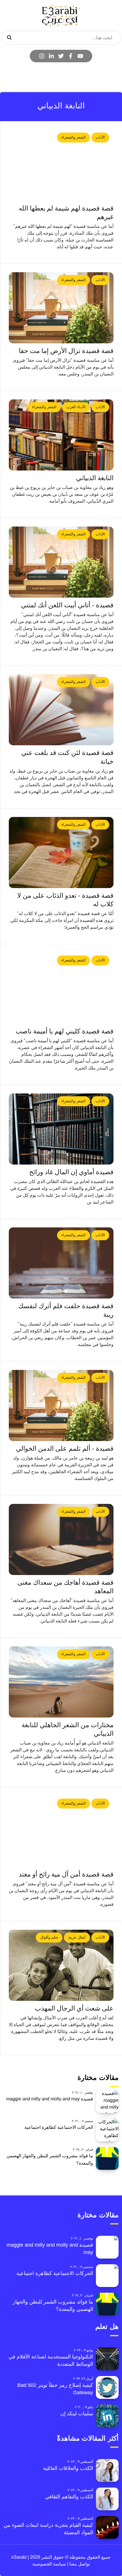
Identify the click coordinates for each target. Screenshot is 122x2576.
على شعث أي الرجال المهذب (74, 2008)
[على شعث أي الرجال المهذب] (61, 1965)
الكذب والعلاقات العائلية (68, 2468)
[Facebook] (71, 56)
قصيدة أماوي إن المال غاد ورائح (71, 1172)
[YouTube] (80, 56)
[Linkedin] (51, 56)
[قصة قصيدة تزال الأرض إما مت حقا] (61, 308)
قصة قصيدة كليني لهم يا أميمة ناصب (65, 1031)
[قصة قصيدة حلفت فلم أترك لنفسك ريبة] (61, 1263)
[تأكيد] (9, 38)
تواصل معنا (79, 2564)
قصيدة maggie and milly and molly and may (50, 2099)
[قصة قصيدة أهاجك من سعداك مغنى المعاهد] (61, 1539)
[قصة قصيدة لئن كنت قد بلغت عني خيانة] (61, 710)
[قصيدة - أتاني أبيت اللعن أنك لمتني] (61, 562)
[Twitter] (61, 56)
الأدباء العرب (76, 407)
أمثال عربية (77, 1937)
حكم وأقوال (49, 1937)
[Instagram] (42, 56)
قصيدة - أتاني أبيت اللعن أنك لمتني (67, 605)
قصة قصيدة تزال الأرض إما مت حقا (66, 351)
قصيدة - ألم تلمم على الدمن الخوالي (65, 1449)
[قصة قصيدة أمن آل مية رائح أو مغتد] (61, 1831)
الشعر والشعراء (73, 137)
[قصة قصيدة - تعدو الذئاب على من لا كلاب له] (61, 853)
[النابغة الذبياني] (61, 435)
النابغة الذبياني (95, 478)
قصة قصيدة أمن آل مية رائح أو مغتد (66, 1874)
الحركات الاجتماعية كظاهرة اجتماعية (59, 2127)
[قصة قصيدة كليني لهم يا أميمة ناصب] (61, 988)
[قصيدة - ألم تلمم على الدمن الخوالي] (61, 1405)
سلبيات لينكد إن (77, 2414)
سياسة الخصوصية (49, 2564)
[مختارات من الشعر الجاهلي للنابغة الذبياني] (61, 1682)
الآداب (100, 137)
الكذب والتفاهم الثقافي (69, 2497)
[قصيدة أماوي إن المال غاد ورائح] (61, 1129)
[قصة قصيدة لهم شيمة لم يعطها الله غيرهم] (61, 165)
